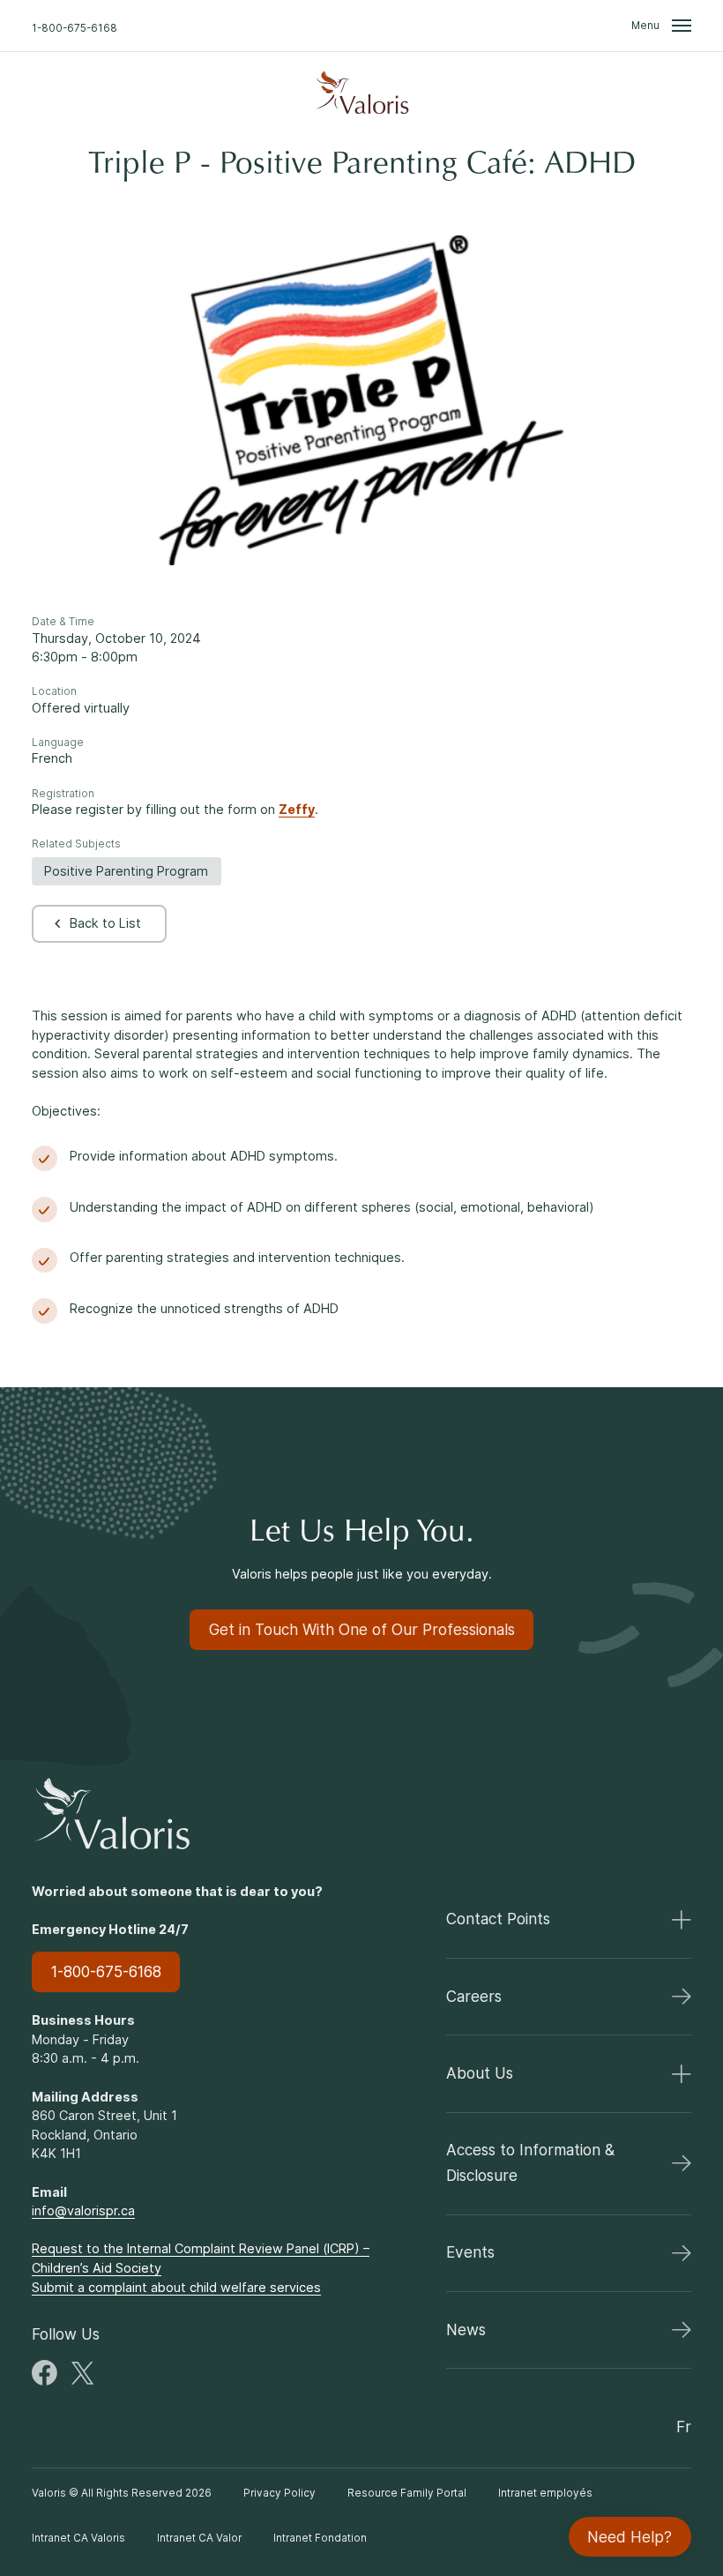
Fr (684, 2427)
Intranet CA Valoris (78, 2538)
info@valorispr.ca (83, 2210)
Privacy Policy (280, 2493)
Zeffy (297, 809)
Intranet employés (545, 2493)
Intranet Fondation (320, 2538)
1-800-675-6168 (75, 27)
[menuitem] (361, 93)
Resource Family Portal (407, 2493)
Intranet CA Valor (199, 2538)
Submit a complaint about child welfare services (176, 2287)
